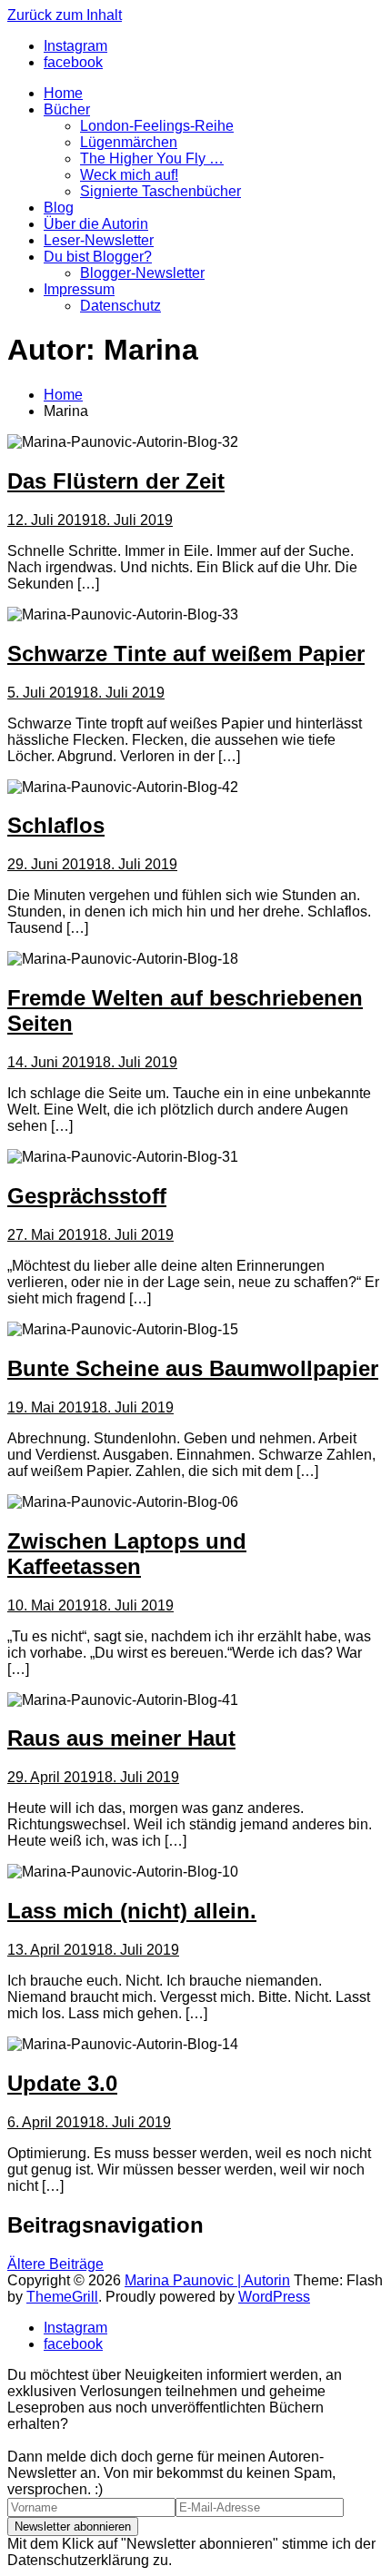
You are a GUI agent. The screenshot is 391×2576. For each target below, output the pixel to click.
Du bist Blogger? (98, 257)
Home (63, 93)
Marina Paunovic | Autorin (207, 2280)
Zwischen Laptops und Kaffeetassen (127, 1554)
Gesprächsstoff (87, 1196)
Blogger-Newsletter (142, 273)
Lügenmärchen (129, 142)
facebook (73, 2344)
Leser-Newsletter (99, 240)
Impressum (79, 289)
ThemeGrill (62, 2297)
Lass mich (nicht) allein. (132, 1911)
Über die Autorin (96, 224)
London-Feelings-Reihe (157, 126)
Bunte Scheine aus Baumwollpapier (193, 1368)
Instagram (75, 2328)
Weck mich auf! (129, 175)
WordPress (274, 2297)
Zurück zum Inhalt (65, 15)
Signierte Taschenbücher (160, 191)
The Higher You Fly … (152, 159)
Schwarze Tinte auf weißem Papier (186, 654)
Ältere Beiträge (55, 2264)
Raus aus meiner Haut (121, 1738)
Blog (59, 208)
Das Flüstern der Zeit (116, 481)
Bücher (67, 109)
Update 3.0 (62, 2083)
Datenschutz (120, 306)
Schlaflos (56, 825)
